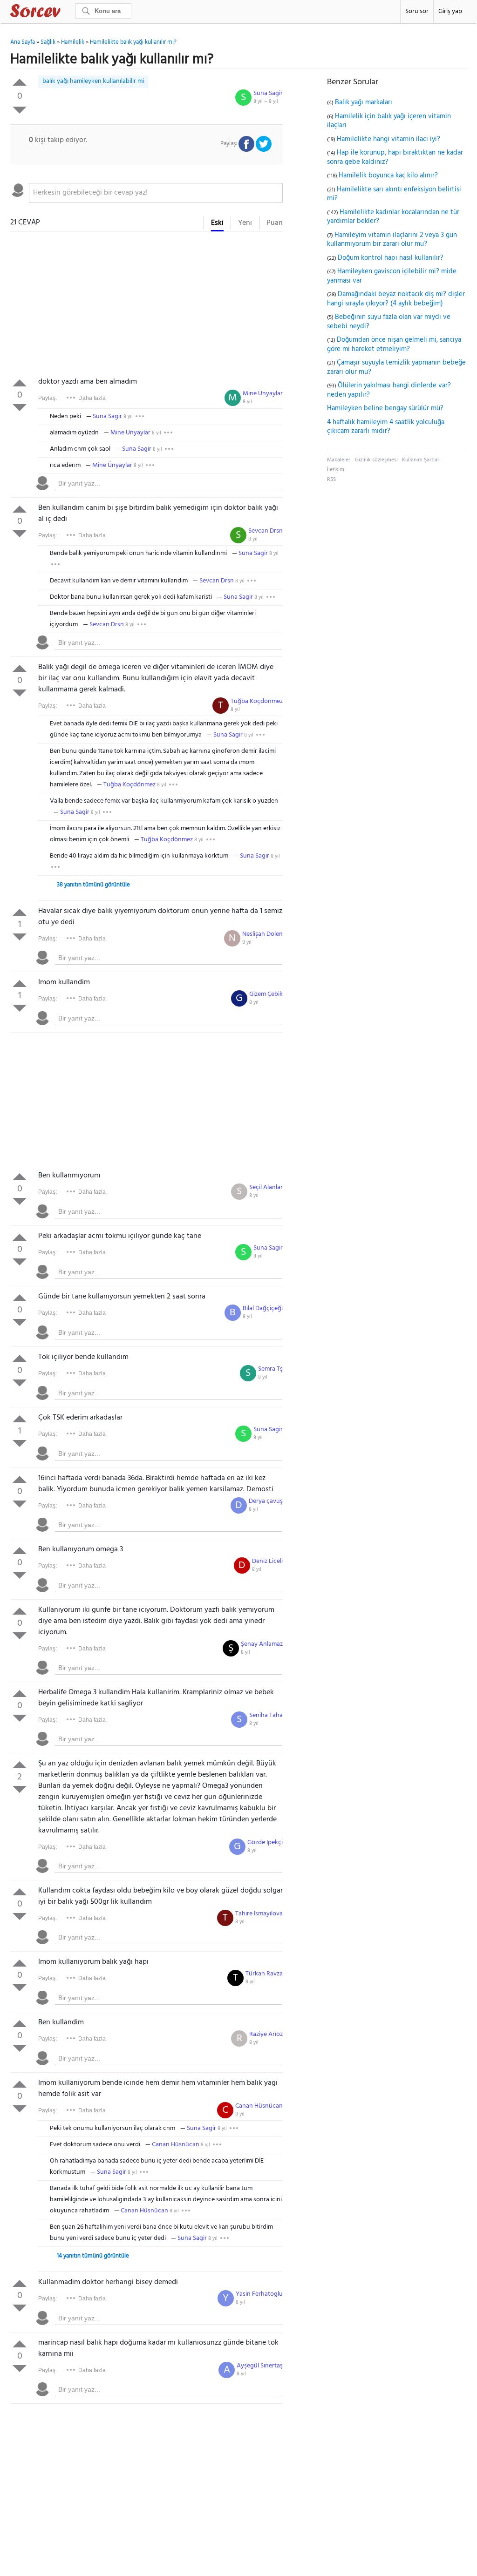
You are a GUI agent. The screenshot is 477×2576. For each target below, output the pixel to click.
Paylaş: (48, 398)
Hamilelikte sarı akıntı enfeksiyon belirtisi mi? (394, 194)
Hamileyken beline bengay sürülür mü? (385, 408)
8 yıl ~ (266, 101)
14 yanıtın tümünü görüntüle (93, 2256)
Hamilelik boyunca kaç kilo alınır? (388, 176)
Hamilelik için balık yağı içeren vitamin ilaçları (389, 121)
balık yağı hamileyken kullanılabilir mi (93, 81)
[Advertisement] (147, 306)
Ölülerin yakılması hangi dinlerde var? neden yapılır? (389, 390)
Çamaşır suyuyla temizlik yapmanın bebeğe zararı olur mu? (396, 367)
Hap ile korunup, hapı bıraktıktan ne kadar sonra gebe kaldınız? (395, 157)
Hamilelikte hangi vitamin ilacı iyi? (388, 139)
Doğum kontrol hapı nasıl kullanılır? (391, 258)
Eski (217, 223)
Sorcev (66, 13)
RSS (331, 480)
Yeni (245, 223)
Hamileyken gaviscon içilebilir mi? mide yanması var (392, 276)
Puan (275, 223)
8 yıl (247, 402)
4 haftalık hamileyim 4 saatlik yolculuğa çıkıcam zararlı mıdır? (386, 427)
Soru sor (417, 11)
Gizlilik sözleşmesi (376, 460)
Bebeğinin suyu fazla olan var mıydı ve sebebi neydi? (389, 322)
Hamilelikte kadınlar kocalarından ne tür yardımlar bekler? (393, 217)
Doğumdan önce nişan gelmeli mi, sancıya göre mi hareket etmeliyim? (394, 345)
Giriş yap (450, 11)
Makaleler (339, 460)
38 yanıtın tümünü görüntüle (93, 885)
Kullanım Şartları (421, 460)
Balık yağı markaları (364, 102)
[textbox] (156, 193)
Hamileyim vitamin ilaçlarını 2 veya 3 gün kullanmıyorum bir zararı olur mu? (392, 240)
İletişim (336, 470)
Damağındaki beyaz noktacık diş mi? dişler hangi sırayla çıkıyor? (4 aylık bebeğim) (396, 299)
